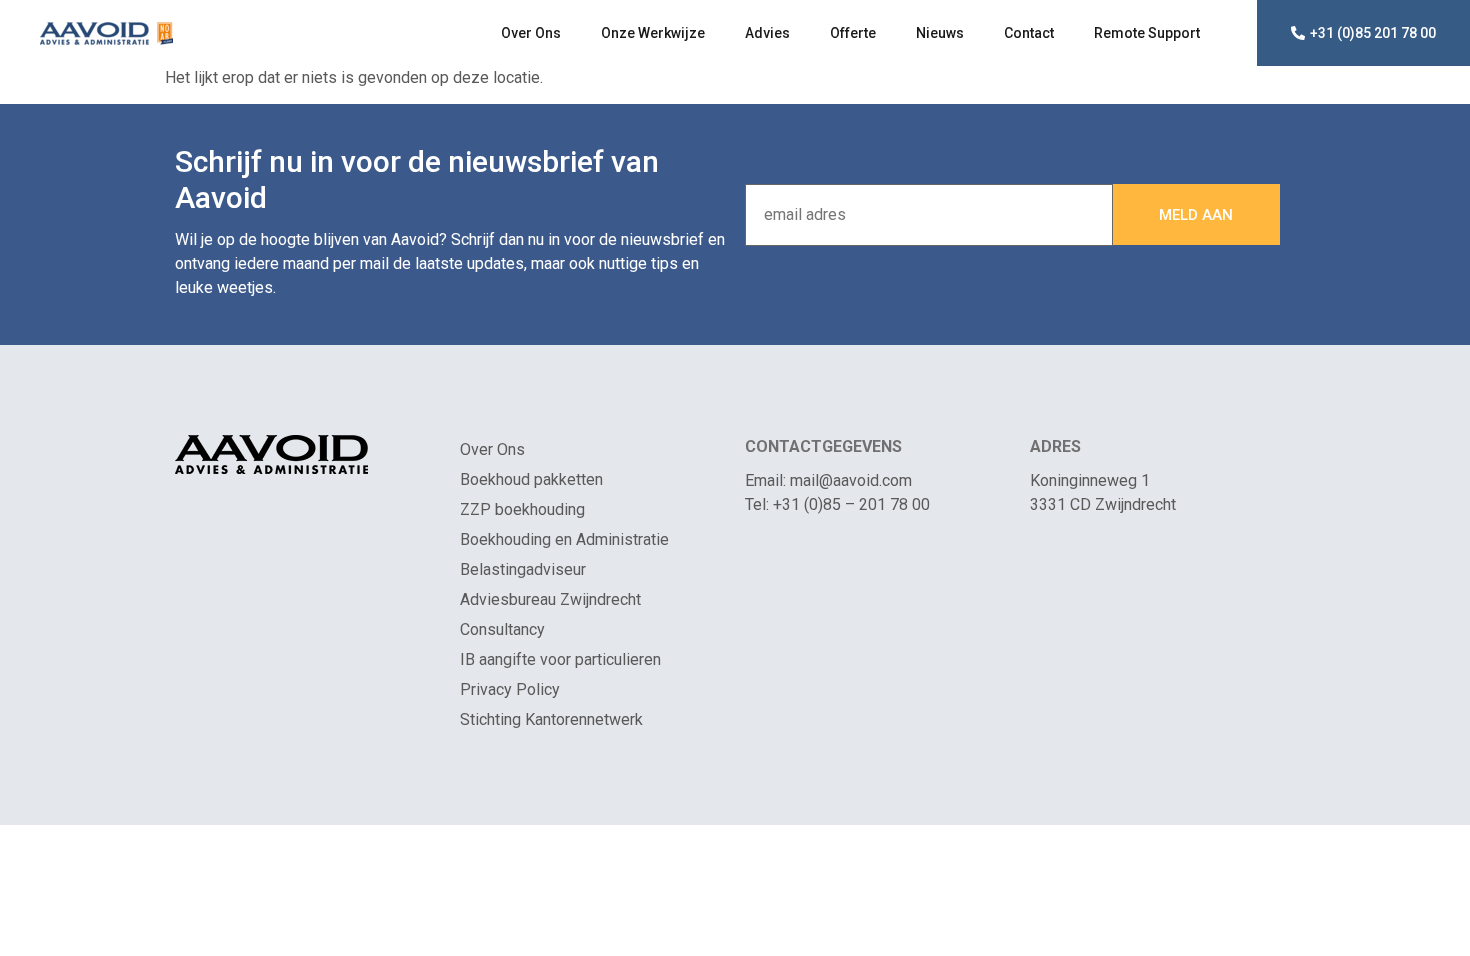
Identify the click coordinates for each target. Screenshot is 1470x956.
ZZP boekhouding (522, 509)
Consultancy (502, 629)
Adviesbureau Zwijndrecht (550, 599)
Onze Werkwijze (653, 33)
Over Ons (531, 33)
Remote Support (1147, 33)
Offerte (853, 33)
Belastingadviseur (523, 569)
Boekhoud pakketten (531, 479)
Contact (1029, 33)
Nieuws (940, 33)
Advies (767, 33)
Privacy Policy (510, 689)
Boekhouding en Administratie (564, 539)
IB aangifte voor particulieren (560, 659)
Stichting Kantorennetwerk (551, 719)
